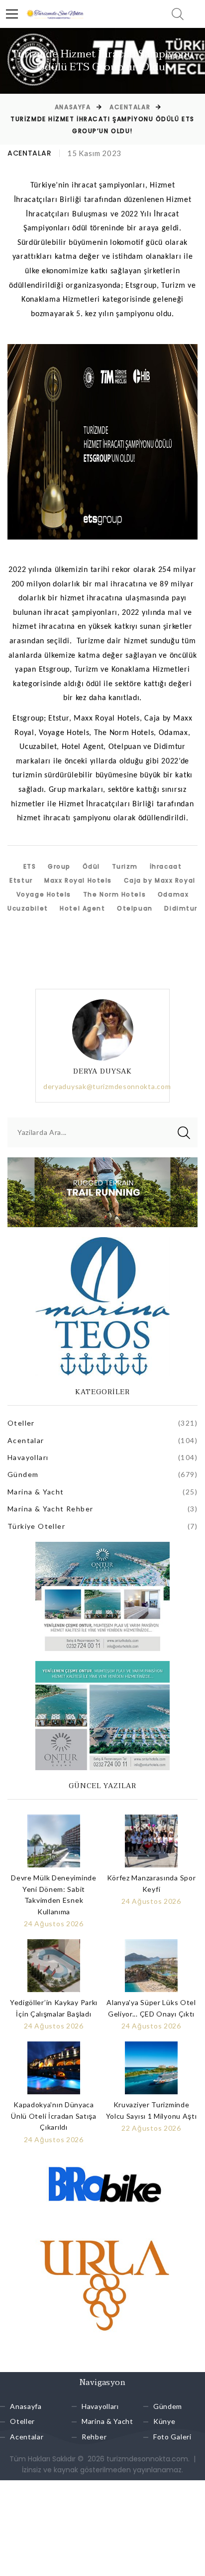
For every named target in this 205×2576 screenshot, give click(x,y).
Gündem (23, 1474)
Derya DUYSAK (103, 1071)
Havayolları (28, 1457)
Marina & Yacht (36, 1492)
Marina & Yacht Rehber (50, 1509)
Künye (164, 2422)
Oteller (21, 1423)
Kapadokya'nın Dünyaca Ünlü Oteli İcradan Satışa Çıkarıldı (54, 2116)
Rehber (94, 2437)
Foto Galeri (172, 2437)
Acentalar (130, 107)
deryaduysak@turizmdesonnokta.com (107, 1086)
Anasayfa (73, 107)
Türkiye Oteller (36, 1526)
